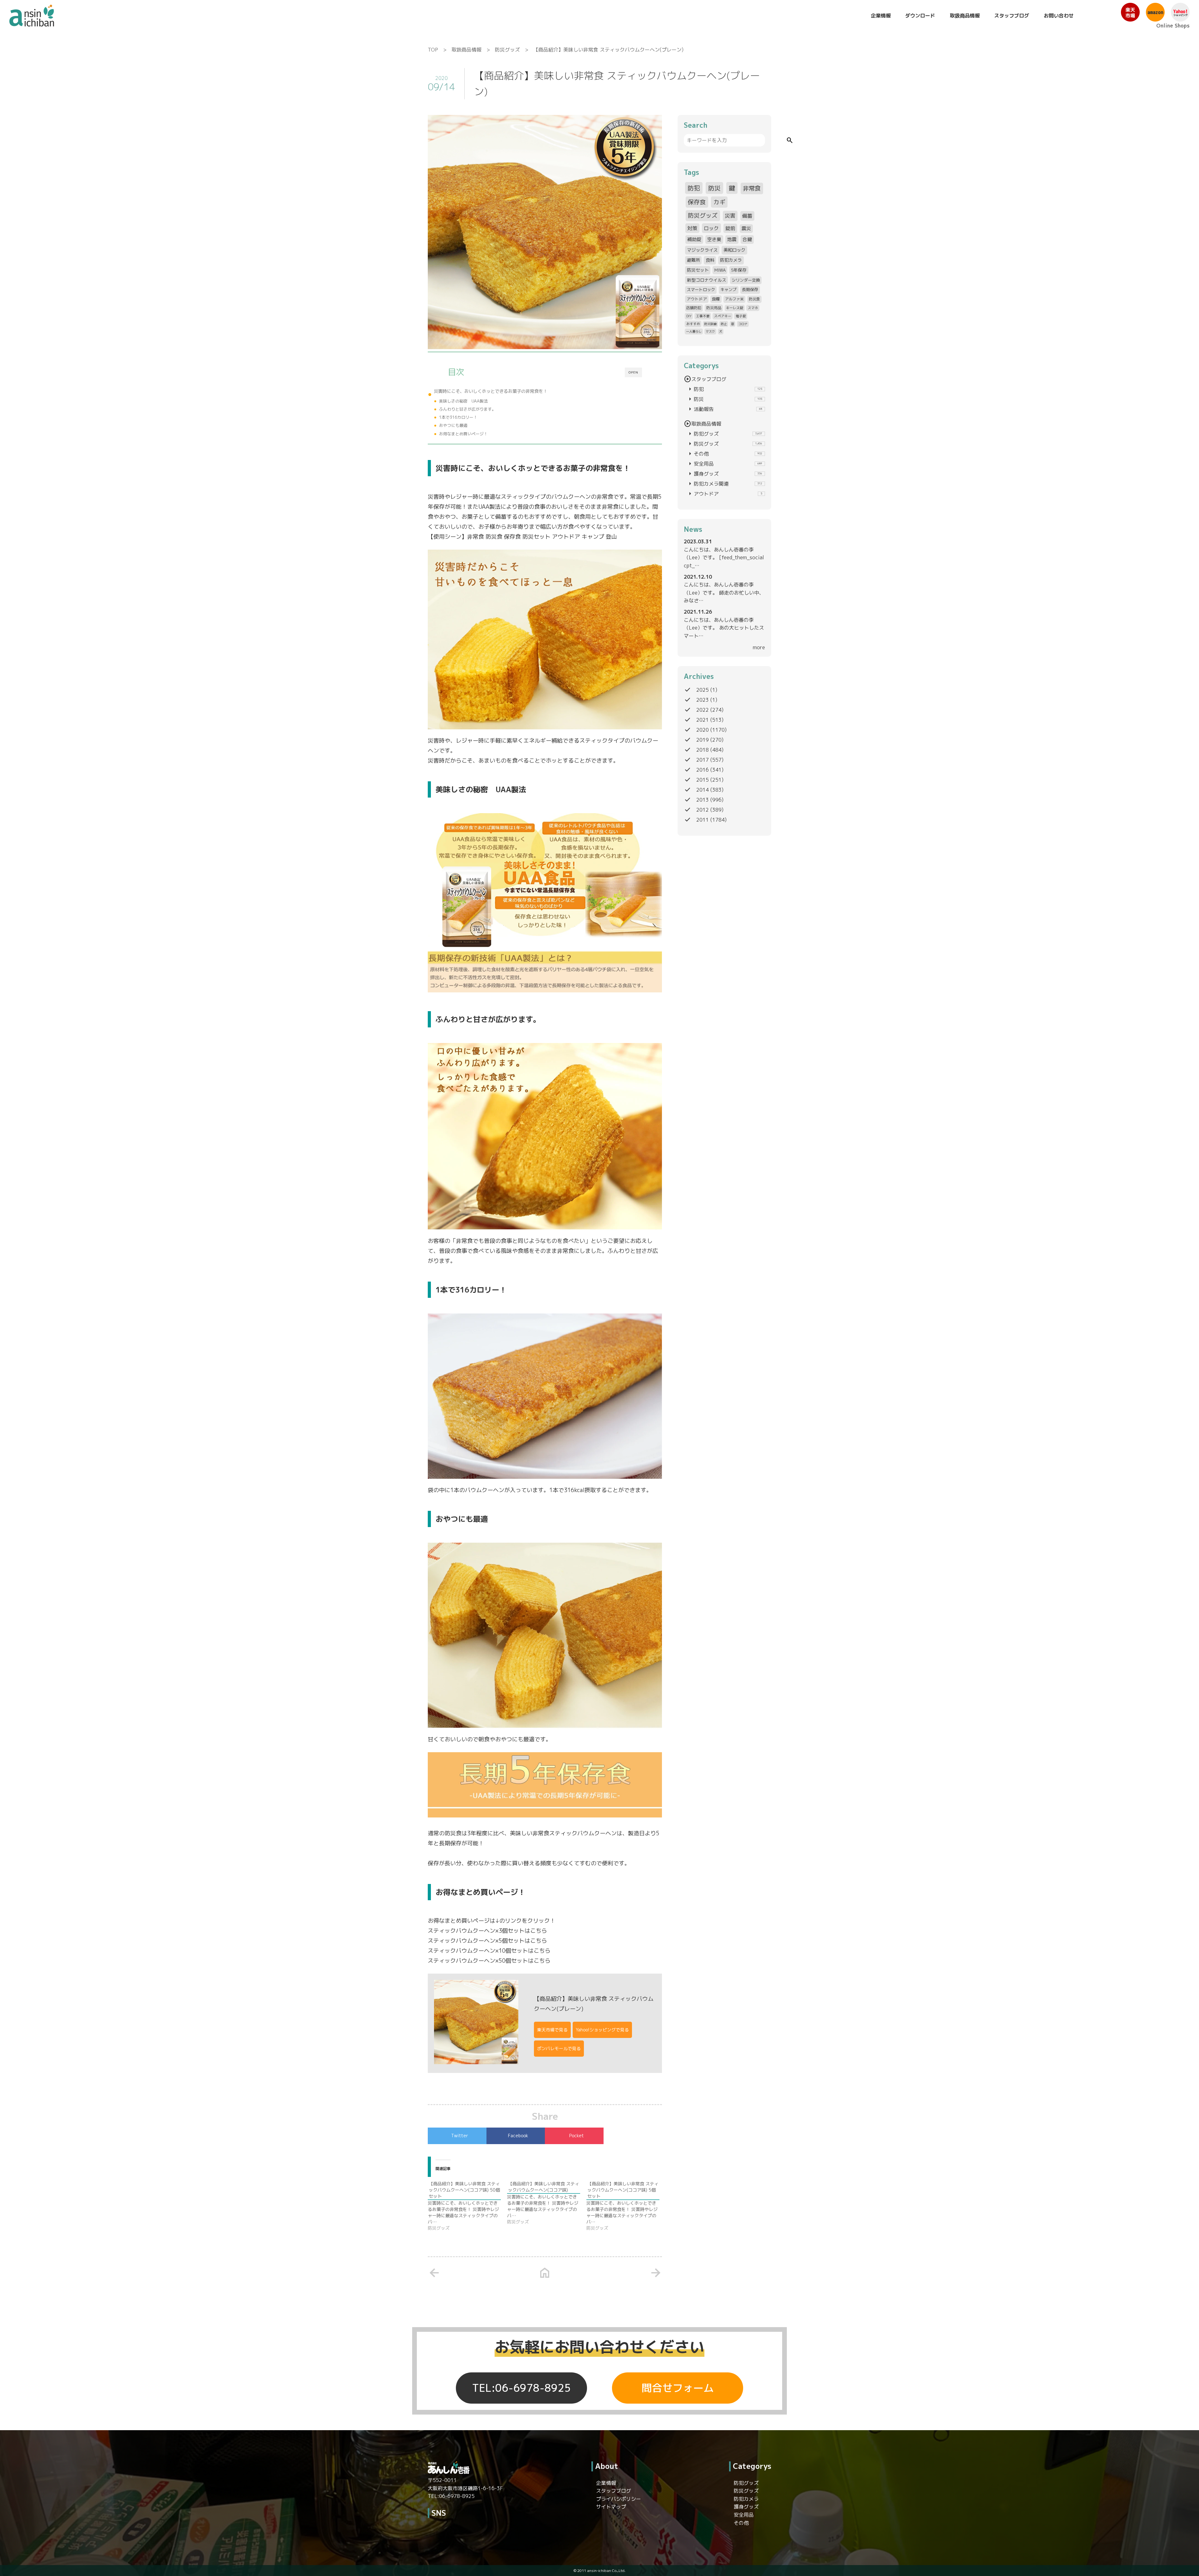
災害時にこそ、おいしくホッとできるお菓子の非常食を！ (491, 391)
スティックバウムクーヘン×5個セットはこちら (487, 1941)
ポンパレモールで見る (559, 2048)
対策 (692, 228)
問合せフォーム (678, 2388)
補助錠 (694, 239)
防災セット (698, 270)
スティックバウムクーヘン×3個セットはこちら (487, 1931)
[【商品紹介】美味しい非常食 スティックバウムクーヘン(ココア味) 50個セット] (467, 2206)
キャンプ (728, 289)
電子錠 (741, 316)
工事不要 (703, 316)
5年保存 (739, 270)
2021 (703, 720)
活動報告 (724, 409)
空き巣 (714, 239)
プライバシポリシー (619, 2499)
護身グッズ (724, 474)
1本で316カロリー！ (458, 417)
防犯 (694, 188)
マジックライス (702, 250)
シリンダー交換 (746, 280)
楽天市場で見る (552, 2030)
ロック (711, 228)
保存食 (697, 202)
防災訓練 (710, 324)
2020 (703, 730)
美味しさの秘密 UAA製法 (463, 401)
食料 (710, 260)
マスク (710, 331)
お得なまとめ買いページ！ (463, 434)
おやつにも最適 (453, 425)
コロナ (743, 324)
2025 (703, 690)
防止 (724, 324)
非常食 (752, 188)
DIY (689, 316)
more (759, 647)
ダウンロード (920, 16)
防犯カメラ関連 (724, 484)
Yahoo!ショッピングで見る (602, 2030)
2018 (703, 750)
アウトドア (697, 299)
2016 (703, 770)
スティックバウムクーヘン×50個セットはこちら (489, 1961)
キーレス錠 (735, 308)
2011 (703, 820)
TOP (433, 50)
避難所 (693, 260)
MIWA (720, 270)
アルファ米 (734, 299)
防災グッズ (507, 50)
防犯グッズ (724, 434)
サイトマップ (611, 2507)
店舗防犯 (694, 308)
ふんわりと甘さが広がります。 (467, 409)
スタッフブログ (1012, 16)
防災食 (754, 299)
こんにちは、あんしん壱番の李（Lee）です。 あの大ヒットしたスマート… (724, 628)
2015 (703, 780)
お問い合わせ (1059, 16)
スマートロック (701, 289)
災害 (730, 216)
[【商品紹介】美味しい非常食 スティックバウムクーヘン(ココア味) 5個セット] (626, 2206)
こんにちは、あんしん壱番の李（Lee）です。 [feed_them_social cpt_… (724, 558)
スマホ (753, 308)
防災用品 (714, 308)
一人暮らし (694, 331)
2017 (703, 760)
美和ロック (734, 250)
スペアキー (723, 316)
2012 (703, 810)
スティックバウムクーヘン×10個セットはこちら (489, 1951)
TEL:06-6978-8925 (521, 2388)
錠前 (730, 228)
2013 (703, 800)
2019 (703, 740)
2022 (703, 710)
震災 (746, 228)
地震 (732, 239)
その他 (724, 454)
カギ (719, 202)
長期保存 (750, 289)
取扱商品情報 (965, 16)
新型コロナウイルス (707, 280)
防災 (714, 188)
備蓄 (747, 216)
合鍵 (747, 239)
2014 (703, 790)
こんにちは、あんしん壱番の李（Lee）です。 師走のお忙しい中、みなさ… (724, 593)
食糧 (716, 299)
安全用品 (724, 464)
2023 (703, 700)
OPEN (633, 372)
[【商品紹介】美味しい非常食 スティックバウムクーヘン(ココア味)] (547, 2203)
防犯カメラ (731, 260)
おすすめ (693, 324)
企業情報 (881, 16)
